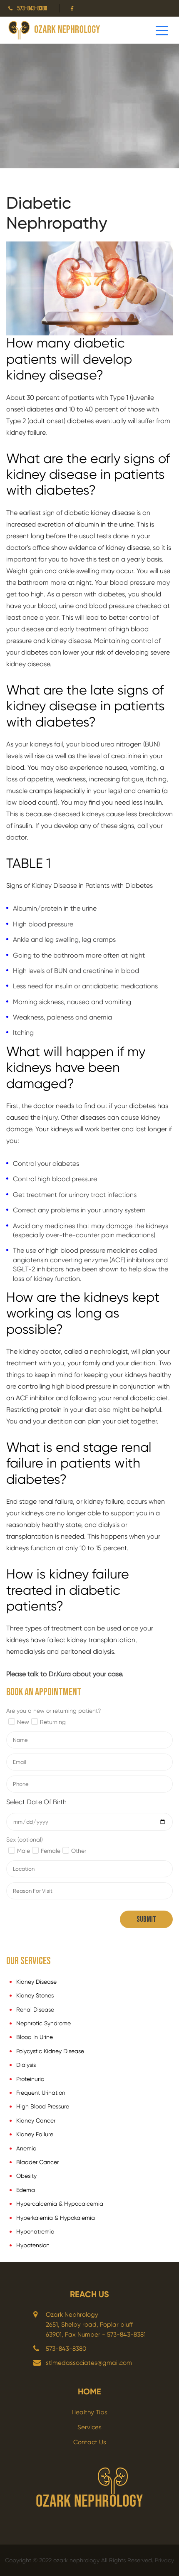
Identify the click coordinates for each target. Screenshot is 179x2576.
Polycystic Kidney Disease (50, 2051)
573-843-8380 (32, 9)
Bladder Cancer (37, 2162)
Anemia (26, 2148)
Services (89, 2427)
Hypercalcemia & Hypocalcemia (60, 2204)
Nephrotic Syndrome (44, 2023)
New (23, 1722)
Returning (53, 1722)
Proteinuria (30, 2079)
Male (24, 1851)
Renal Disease (35, 2010)
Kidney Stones (35, 1995)
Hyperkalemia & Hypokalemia (56, 2218)
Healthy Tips (89, 2412)
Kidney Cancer (36, 2120)
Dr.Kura (60, 1674)
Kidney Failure (35, 2134)
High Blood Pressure (43, 2106)
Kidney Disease (36, 1982)
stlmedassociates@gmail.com (89, 2363)
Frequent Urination (41, 2093)
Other (79, 1851)
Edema (26, 2190)
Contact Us (90, 2442)
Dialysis (26, 2065)
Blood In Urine (35, 2037)
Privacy (164, 2560)
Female (51, 1851)
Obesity (26, 2176)
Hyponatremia (35, 2231)
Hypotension (33, 2245)
